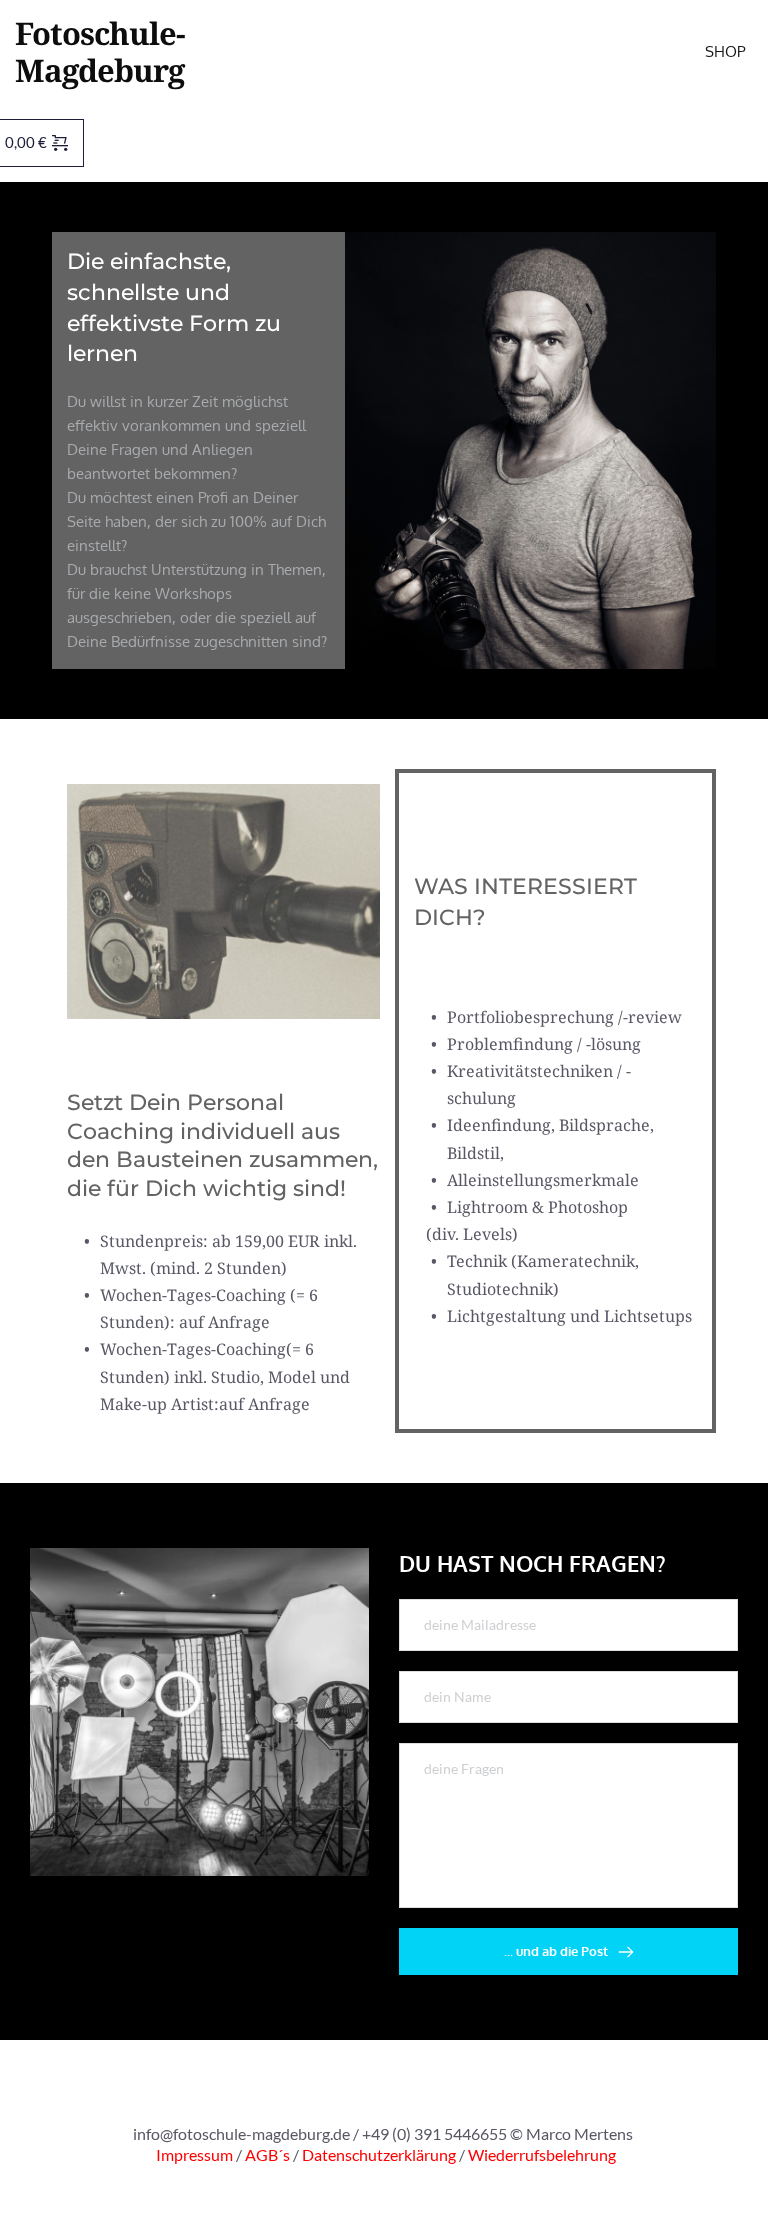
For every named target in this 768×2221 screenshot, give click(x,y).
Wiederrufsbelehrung (542, 2154)
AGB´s (267, 2154)
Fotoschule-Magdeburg (100, 51)
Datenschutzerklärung (380, 2154)
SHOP (727, 51)
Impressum (194, 2154)
